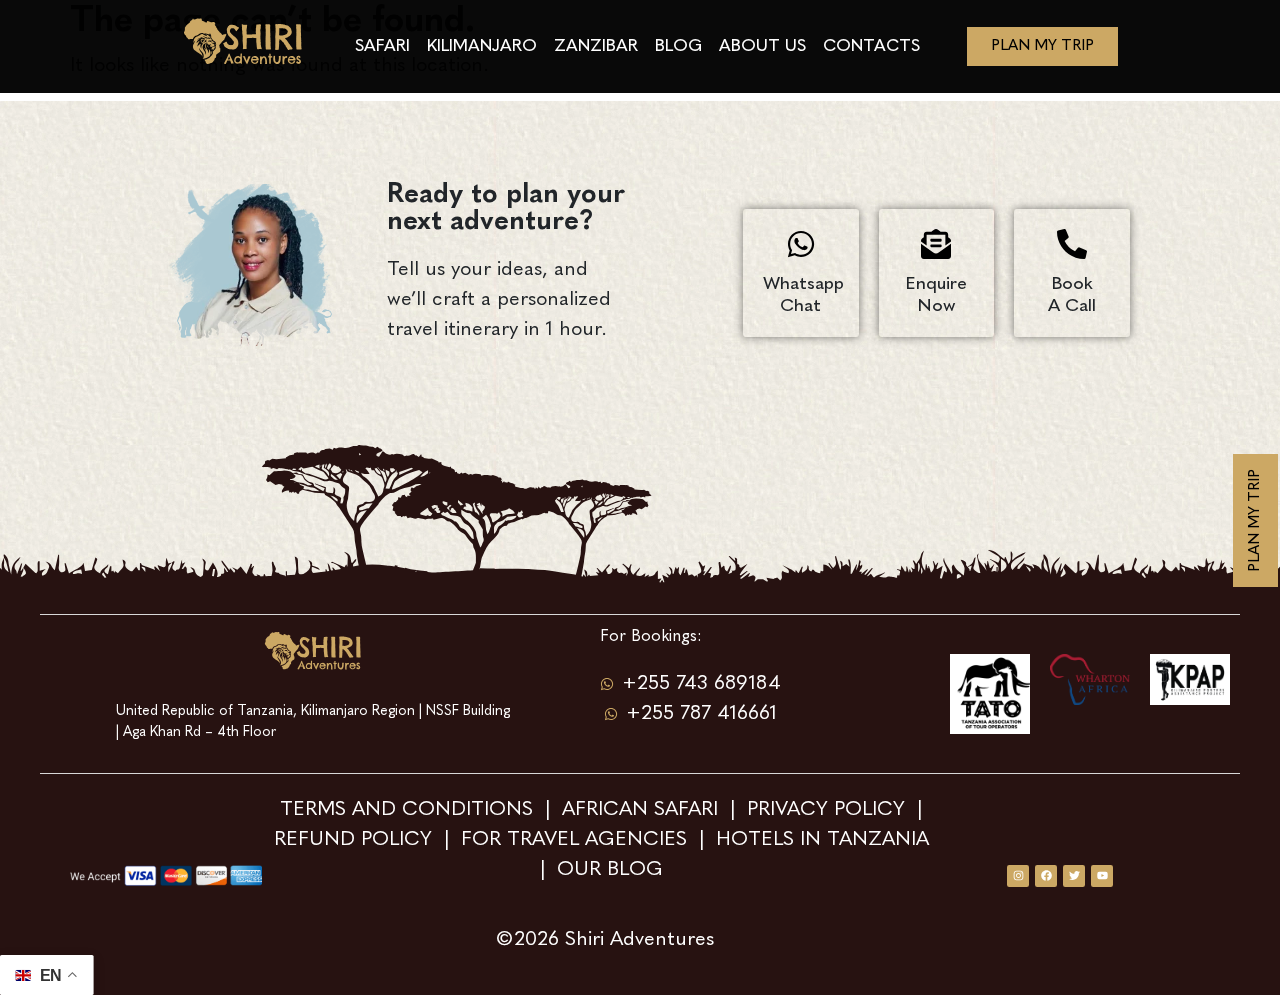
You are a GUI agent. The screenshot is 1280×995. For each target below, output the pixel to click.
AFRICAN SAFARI (643, 810)
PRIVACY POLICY (826, 810)
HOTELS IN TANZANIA (825, 840)
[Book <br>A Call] (1072, 244)
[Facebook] (1046, 876)
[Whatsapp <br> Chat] (801, 244)
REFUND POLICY (353, 840)
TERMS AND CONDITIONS (409, 810)
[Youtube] (1102, 876)
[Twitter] (1074, 876)
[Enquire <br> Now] (936, 244)
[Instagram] (1018, 876)
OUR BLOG (610, 870)
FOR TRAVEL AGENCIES (574, 840)
